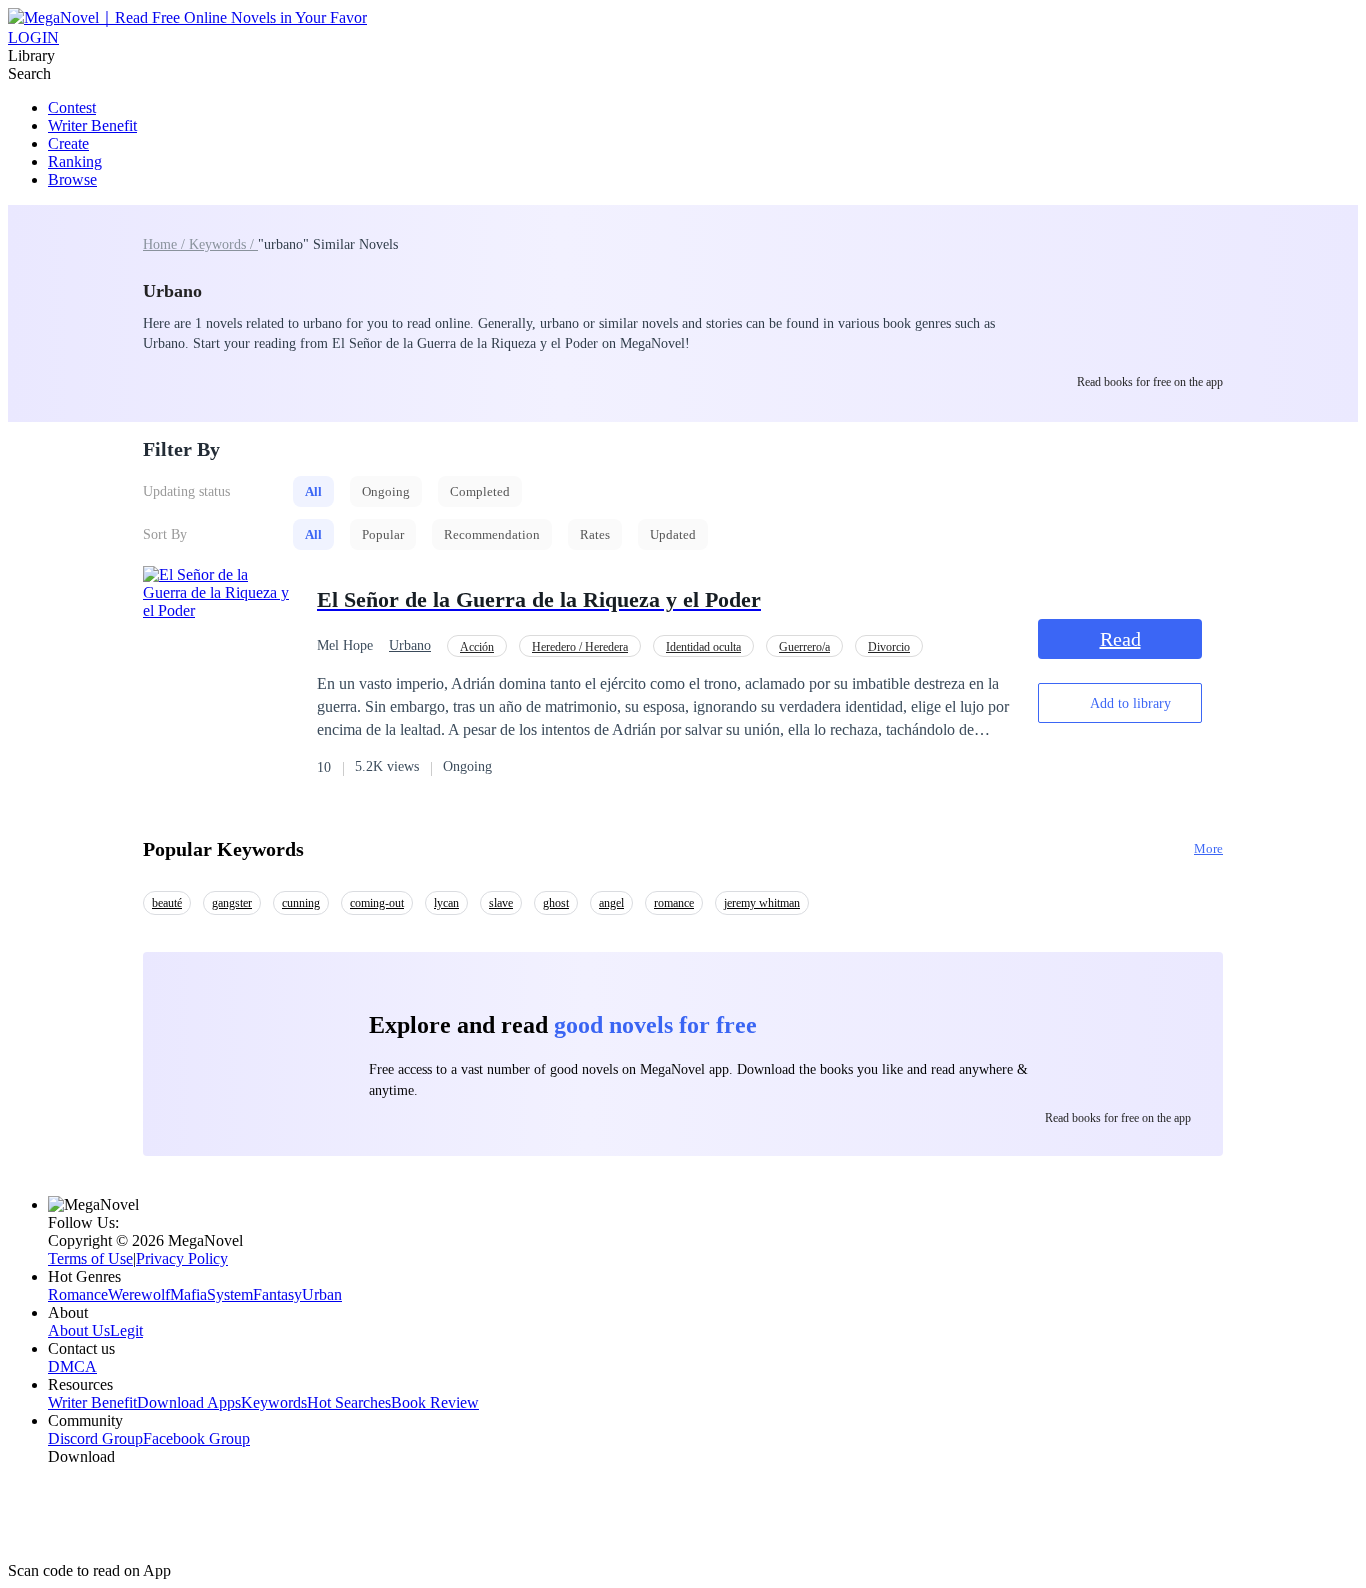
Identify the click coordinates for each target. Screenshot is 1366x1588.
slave (501, 903)
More (1208, 848)
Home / (166, 244)
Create (68, 143)
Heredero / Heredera (580, 647)
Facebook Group (196, 1438)
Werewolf (139, 1294)
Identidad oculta (703, 647)
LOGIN (33, 37)
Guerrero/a (804, 647)
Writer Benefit (92, 125)
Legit (126, 1330)
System (230, 1294)
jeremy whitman (762, 903)
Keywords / (223, 244)
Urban (322, 1294)
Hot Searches (349, 1402)
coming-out (377, 903)
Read (1120, 639)
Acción (477, 647)
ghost (556, 903)
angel (611, 903)
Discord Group (95, 1438)
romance (674, 903)
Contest (72, 107)
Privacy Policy (182, 1258)
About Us (79, 1330)
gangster (232, 903)
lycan (446, 903)
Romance (78, 1294)
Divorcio (889, 647)
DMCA (72, 1366)
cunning (301, 903)
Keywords (274, 1402)
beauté (167, 903)
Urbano (410, 645)
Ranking (75, 161)
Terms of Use (90, 1258)
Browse (72, 179)
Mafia (188, 1294)
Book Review (435, 1402)
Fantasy (277, 1294)
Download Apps (189, 1402)
